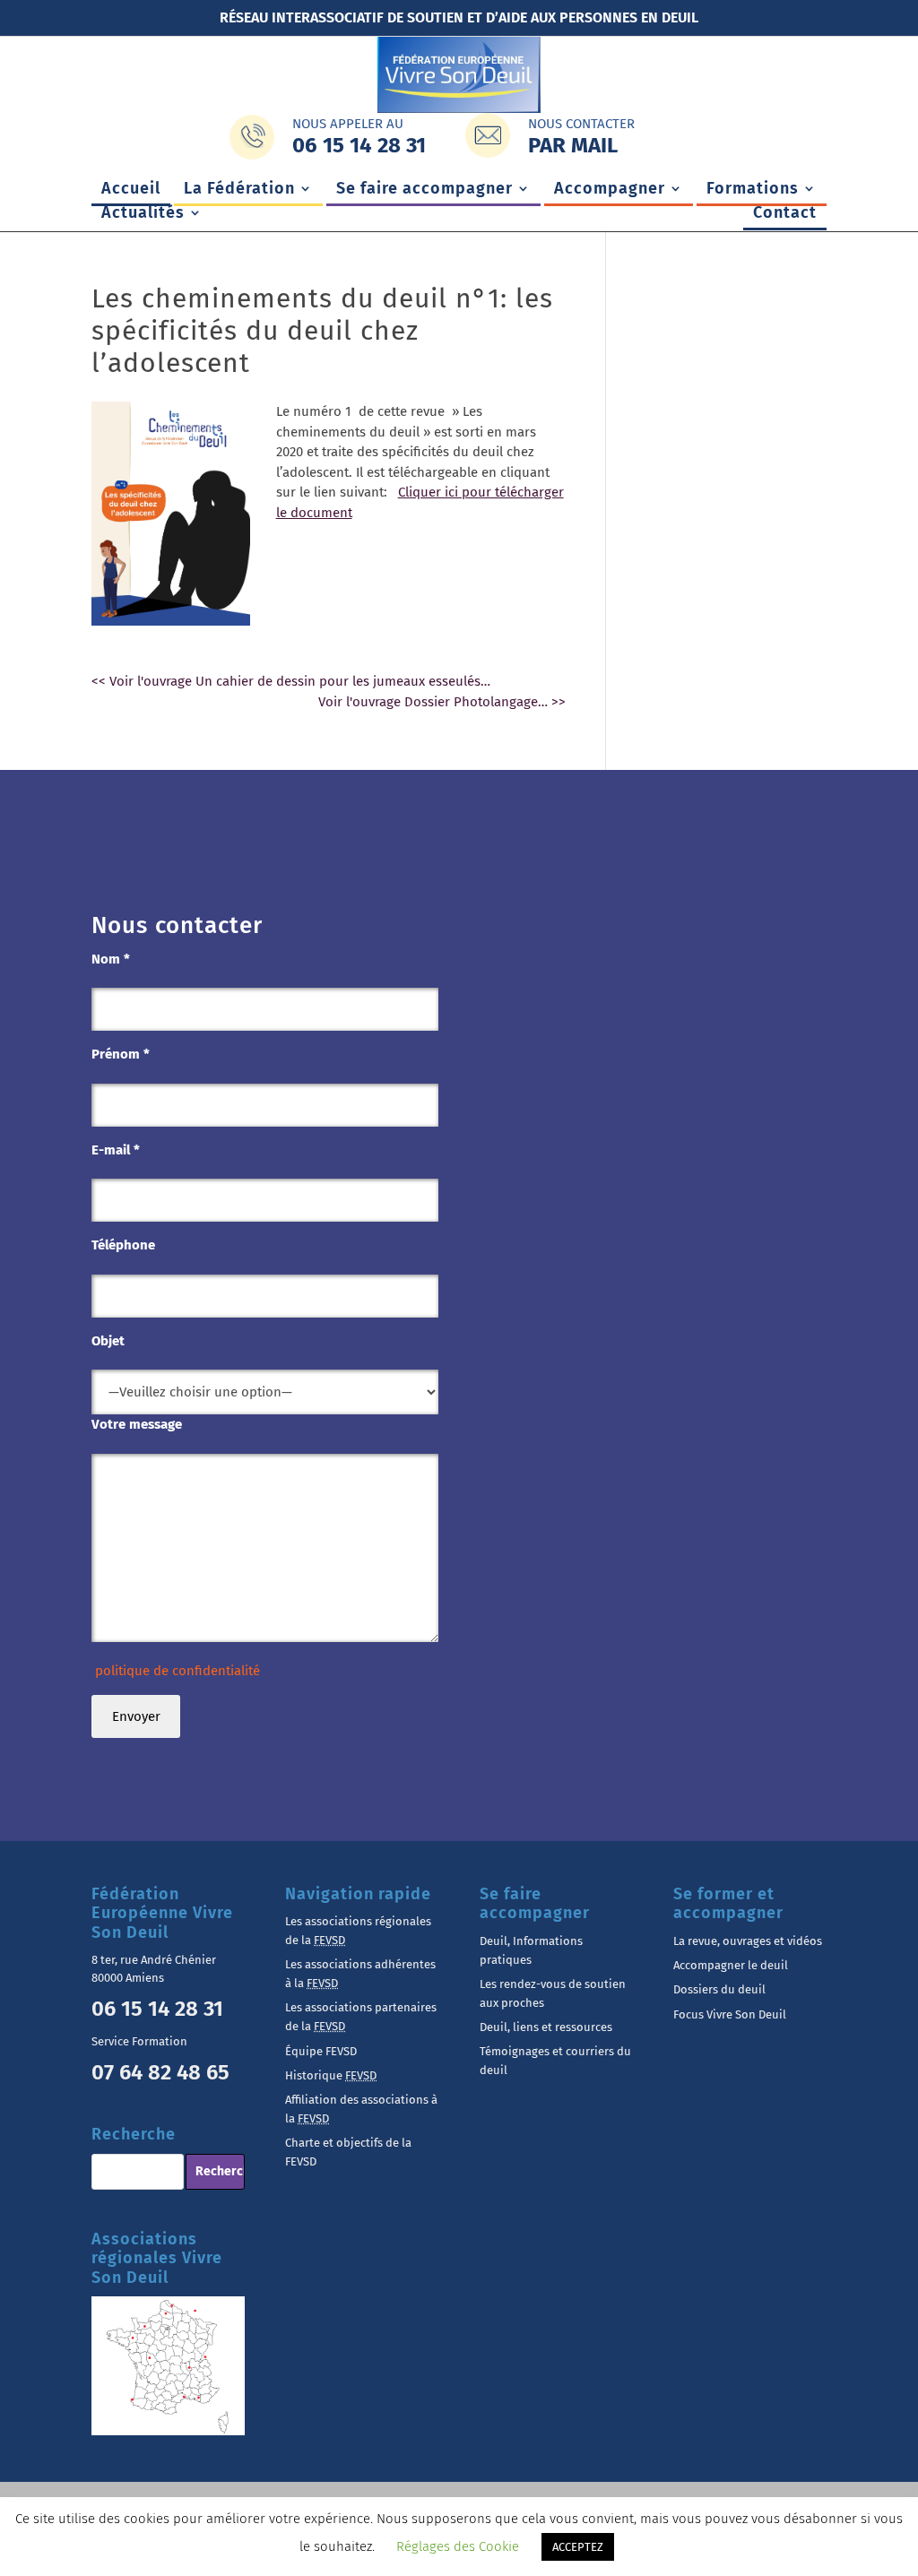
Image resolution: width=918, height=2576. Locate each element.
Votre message (137, 1424)
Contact (785, 214)
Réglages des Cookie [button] (458, 2546)
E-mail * (116, 1150)
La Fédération (239, 190)
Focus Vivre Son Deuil (730, 2014)
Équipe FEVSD (321, 2051)
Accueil (131, 190)
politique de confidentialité (176, 1671)
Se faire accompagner (424, 190)
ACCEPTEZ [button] (578, 2547)
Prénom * (121, 1054)
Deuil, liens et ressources (546, 2027)
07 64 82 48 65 (160, 2072)
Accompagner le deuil (731, 1965)
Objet (108, 1341)
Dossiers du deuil (719, 1989)
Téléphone (123, 1245)
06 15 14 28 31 (157, 2009)
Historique (331, 2075)
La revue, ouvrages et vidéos (748, 1941)
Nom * (111, 959)
